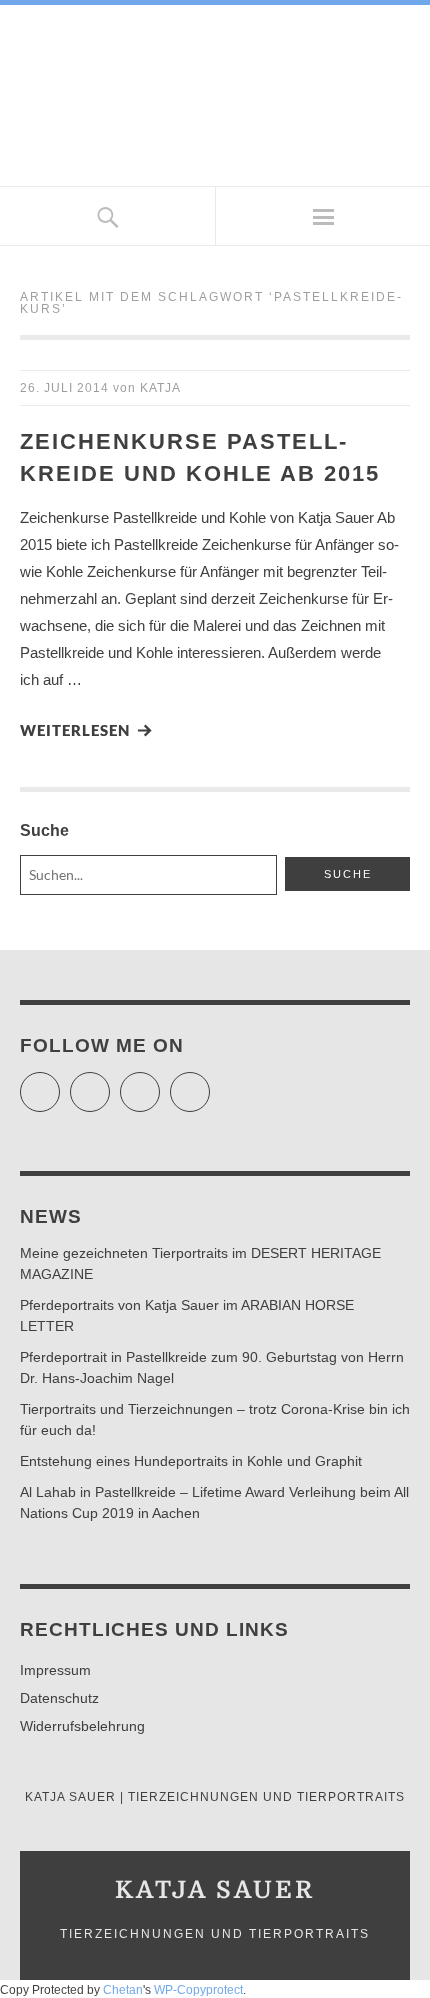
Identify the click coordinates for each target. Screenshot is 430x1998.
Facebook (109, 1083)
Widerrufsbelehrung (82, 1726)
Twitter (59, 1083)
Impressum (55, 1670)
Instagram (159, 1083)
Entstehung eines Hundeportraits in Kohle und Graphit (191, 1461)
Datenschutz (59, 1698)
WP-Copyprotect (198, 1990)
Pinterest (209, 1083)
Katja (160, 388)
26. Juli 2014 (64, 388)
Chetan (123, 1990)
